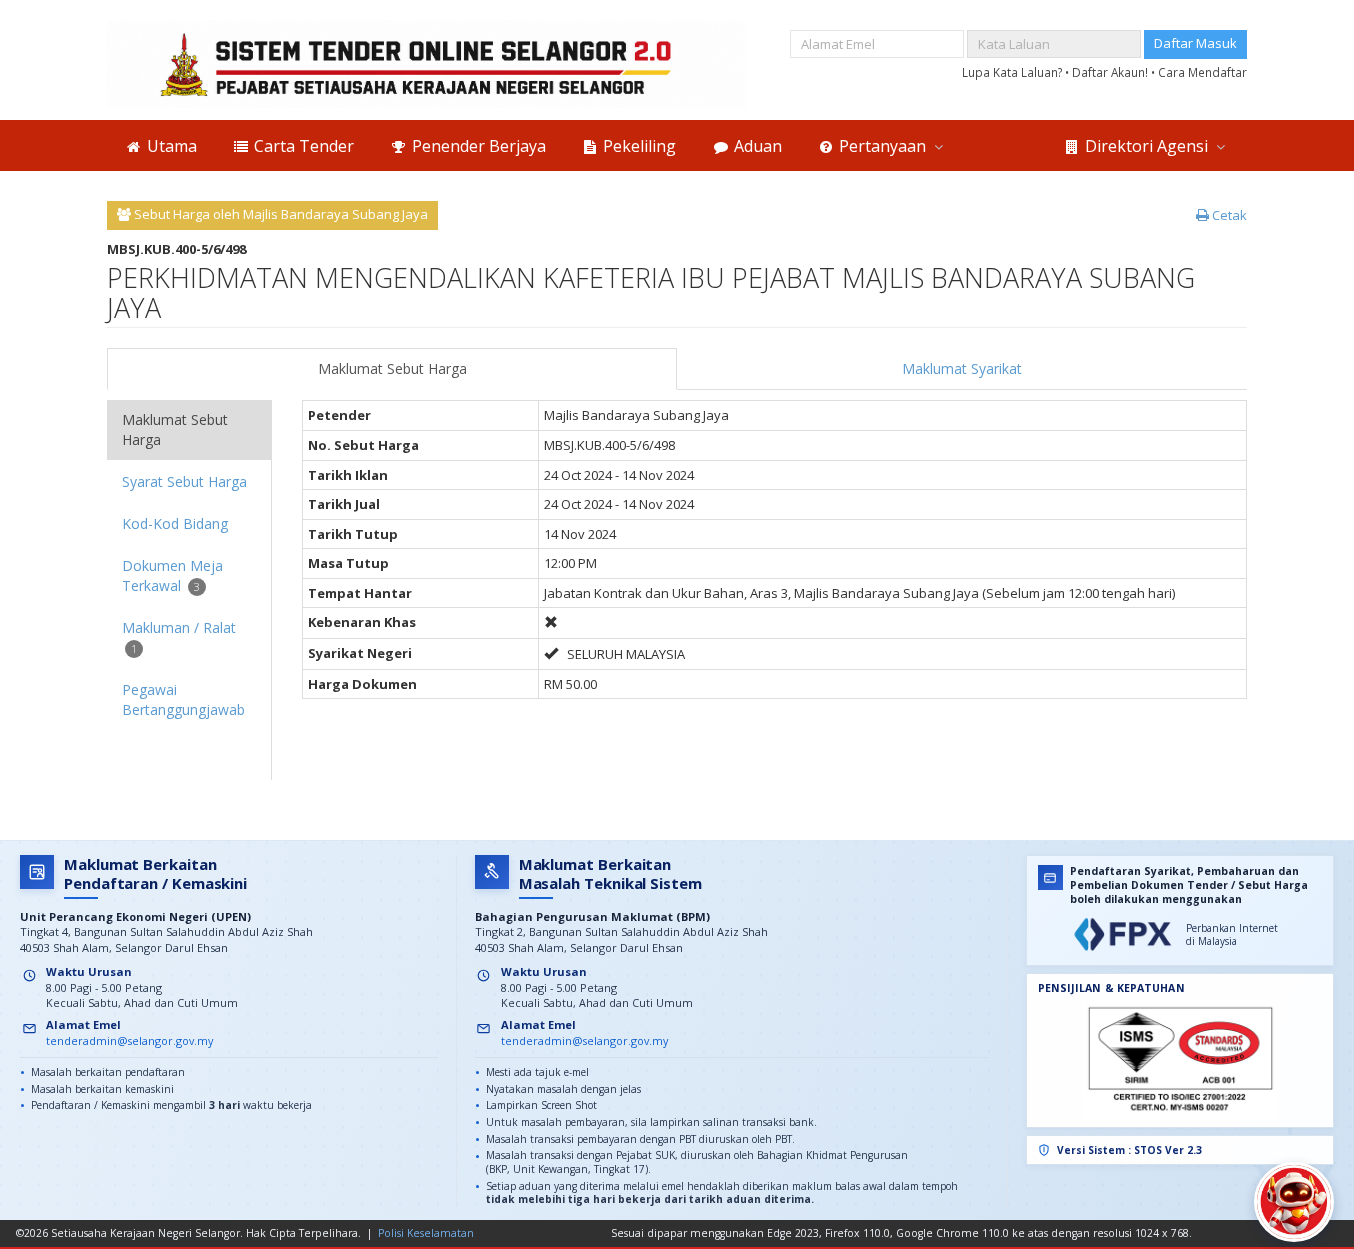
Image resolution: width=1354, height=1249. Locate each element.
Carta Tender (302, 146)
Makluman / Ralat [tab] (179, 636)
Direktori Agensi (1146, 146)
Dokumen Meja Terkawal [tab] (172, 575)
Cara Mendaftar (1202, 72)
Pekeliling (637, 146)
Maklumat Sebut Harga (392, 368)
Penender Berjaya (477, 146)
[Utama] (427, 64)
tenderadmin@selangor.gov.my (129, 1040)
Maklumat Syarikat (962, 368)
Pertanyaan (882, 146)
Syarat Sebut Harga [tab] (184, 481)
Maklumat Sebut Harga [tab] (175, 429)
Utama (170, 146)
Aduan (756, 146)
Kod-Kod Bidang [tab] (175, 523)
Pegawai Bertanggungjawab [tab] (183, 699)
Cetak (1228, 215)
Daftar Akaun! (1111, 72)
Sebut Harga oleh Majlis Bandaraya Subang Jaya (279, 214)
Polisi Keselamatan (426, 1233)
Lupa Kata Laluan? (1013, 72)
